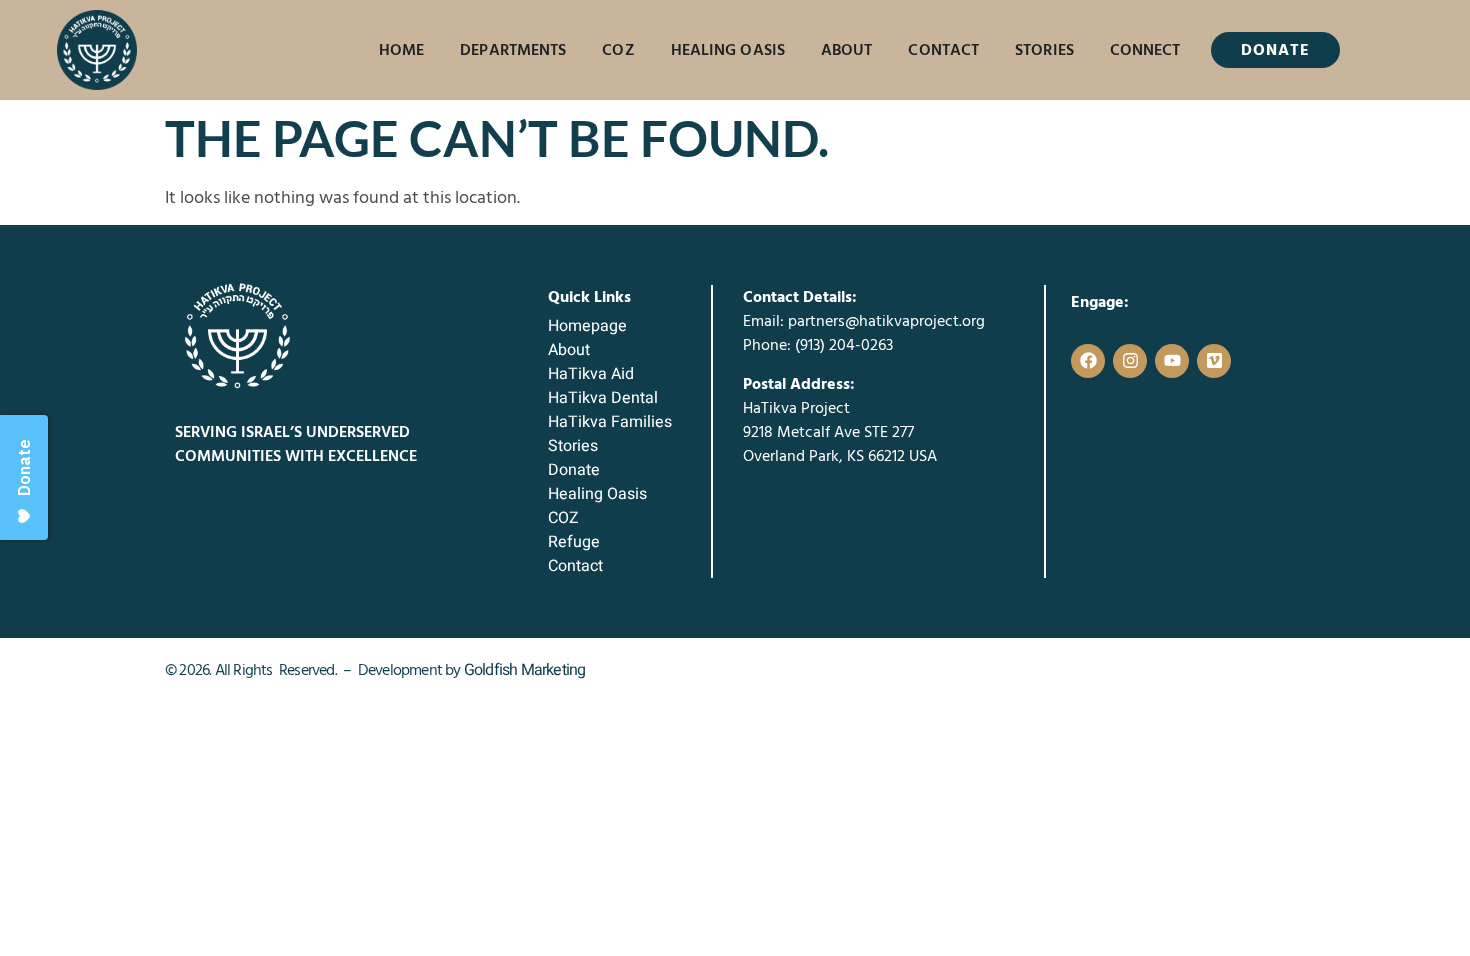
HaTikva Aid (591, 374)
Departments (513, 50)
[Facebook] (1088, 361)
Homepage (587, 326)
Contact (943, 50)
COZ (618, 50)
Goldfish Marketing (525, 670)
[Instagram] (1130, 361)
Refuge (574, 542)
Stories (1044, 50)
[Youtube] (1172, 361)
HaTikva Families (610, 422)
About (847, 50)
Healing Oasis (728, 50)
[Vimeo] (1214, 361)
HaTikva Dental (603, 398)
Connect (1145, 50)
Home (401, 50)
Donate (574, 470)
